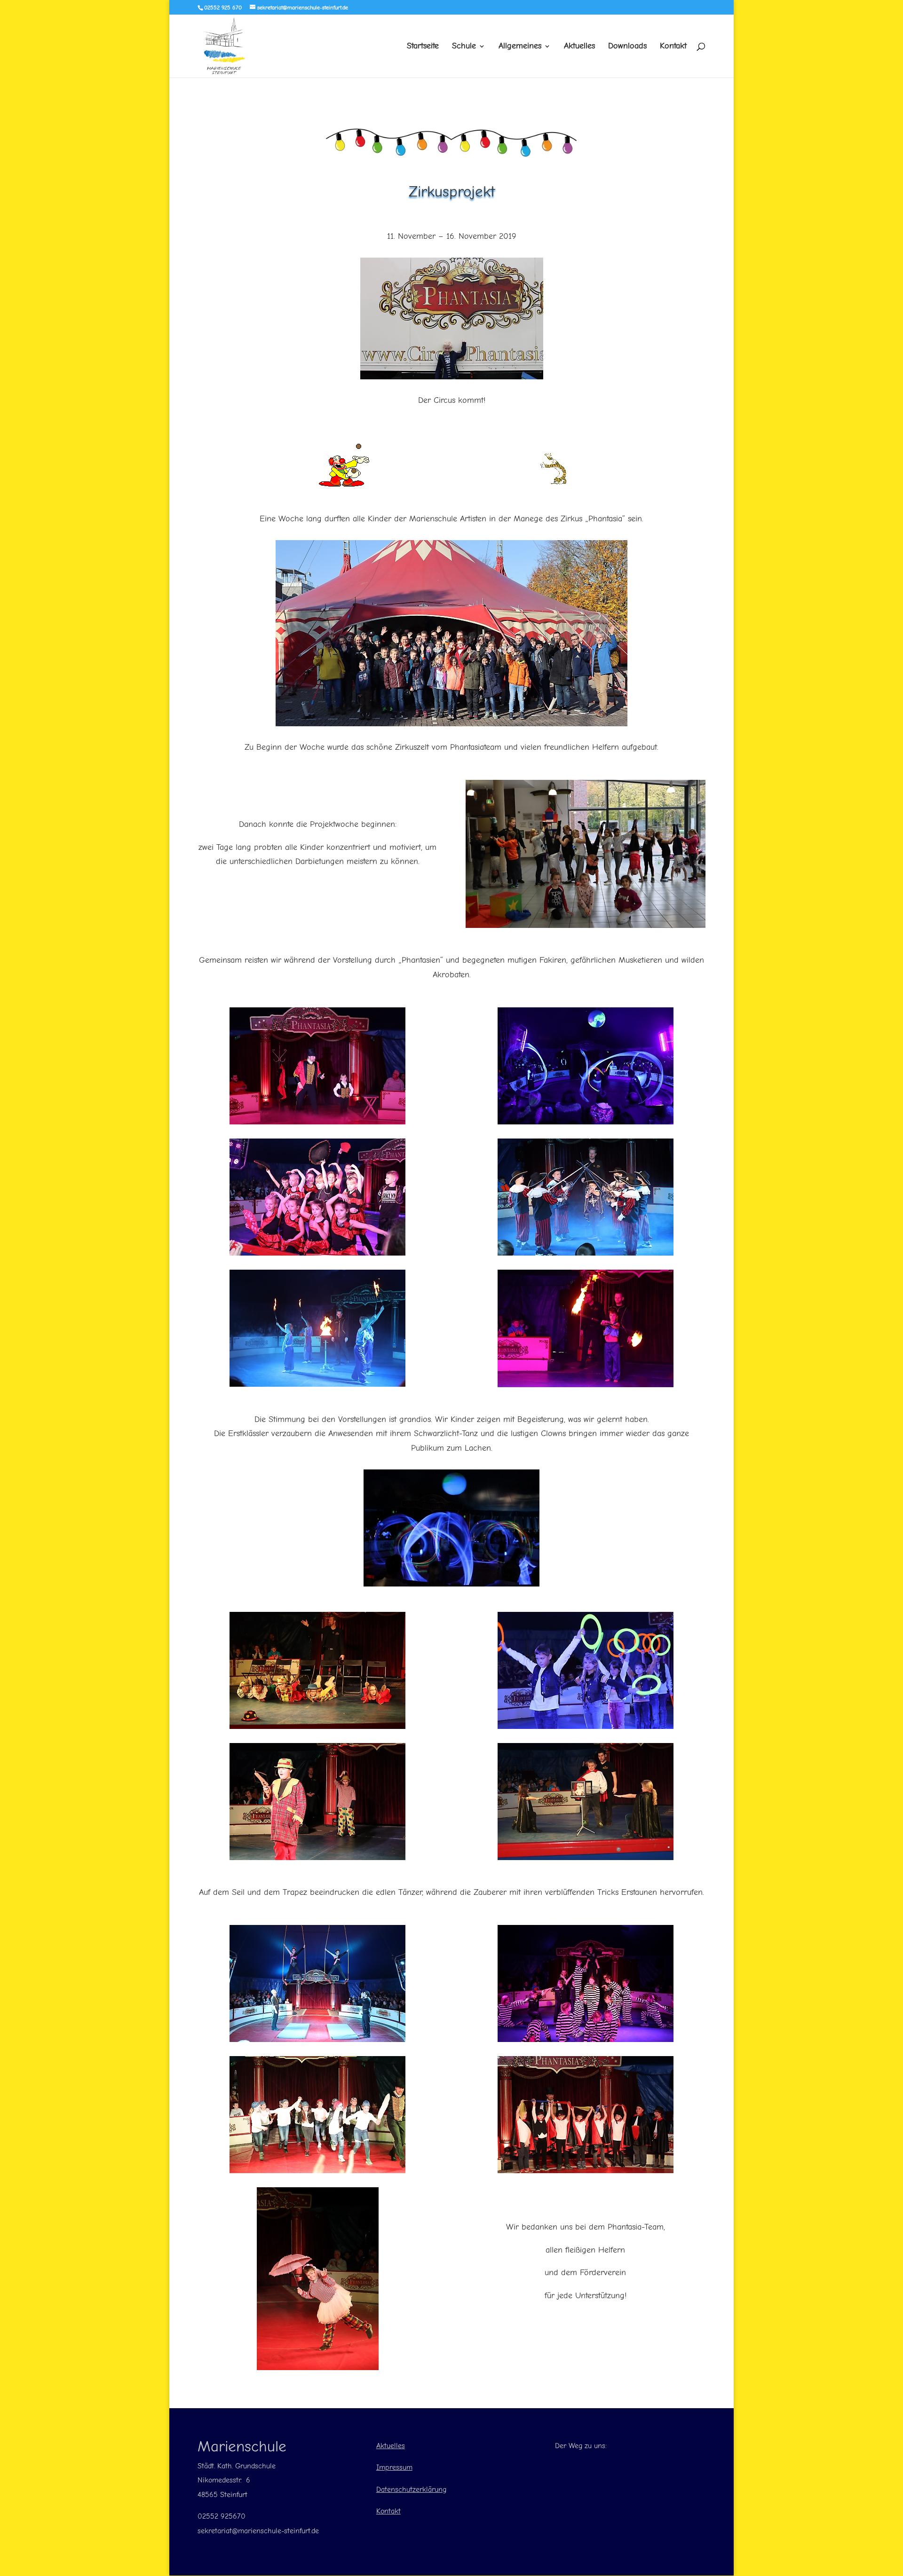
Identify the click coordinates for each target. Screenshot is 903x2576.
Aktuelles (579, 47)
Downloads (627, 47)
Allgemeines (520, 47)
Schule (464, 47)
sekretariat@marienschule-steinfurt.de (258, 2531)
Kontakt (673, 47)
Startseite (423, 47)
